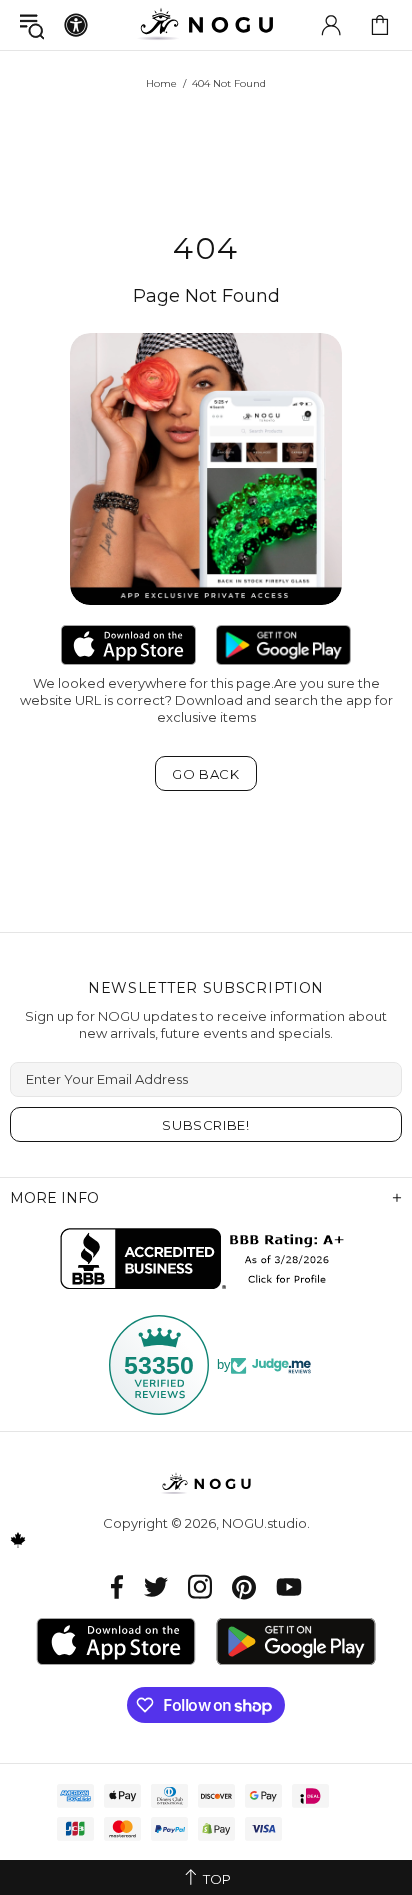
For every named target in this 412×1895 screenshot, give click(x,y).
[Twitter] (156, 1586)
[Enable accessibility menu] (76, 25)
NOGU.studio (206, 24)
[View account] (331, 25)
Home (161, 83)
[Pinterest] (244, 1586)
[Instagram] (200, 1586)
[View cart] (380, 25)
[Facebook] (117, 1586)
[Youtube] (289, 1586)
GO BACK (206, 774)
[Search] (32, 25)
